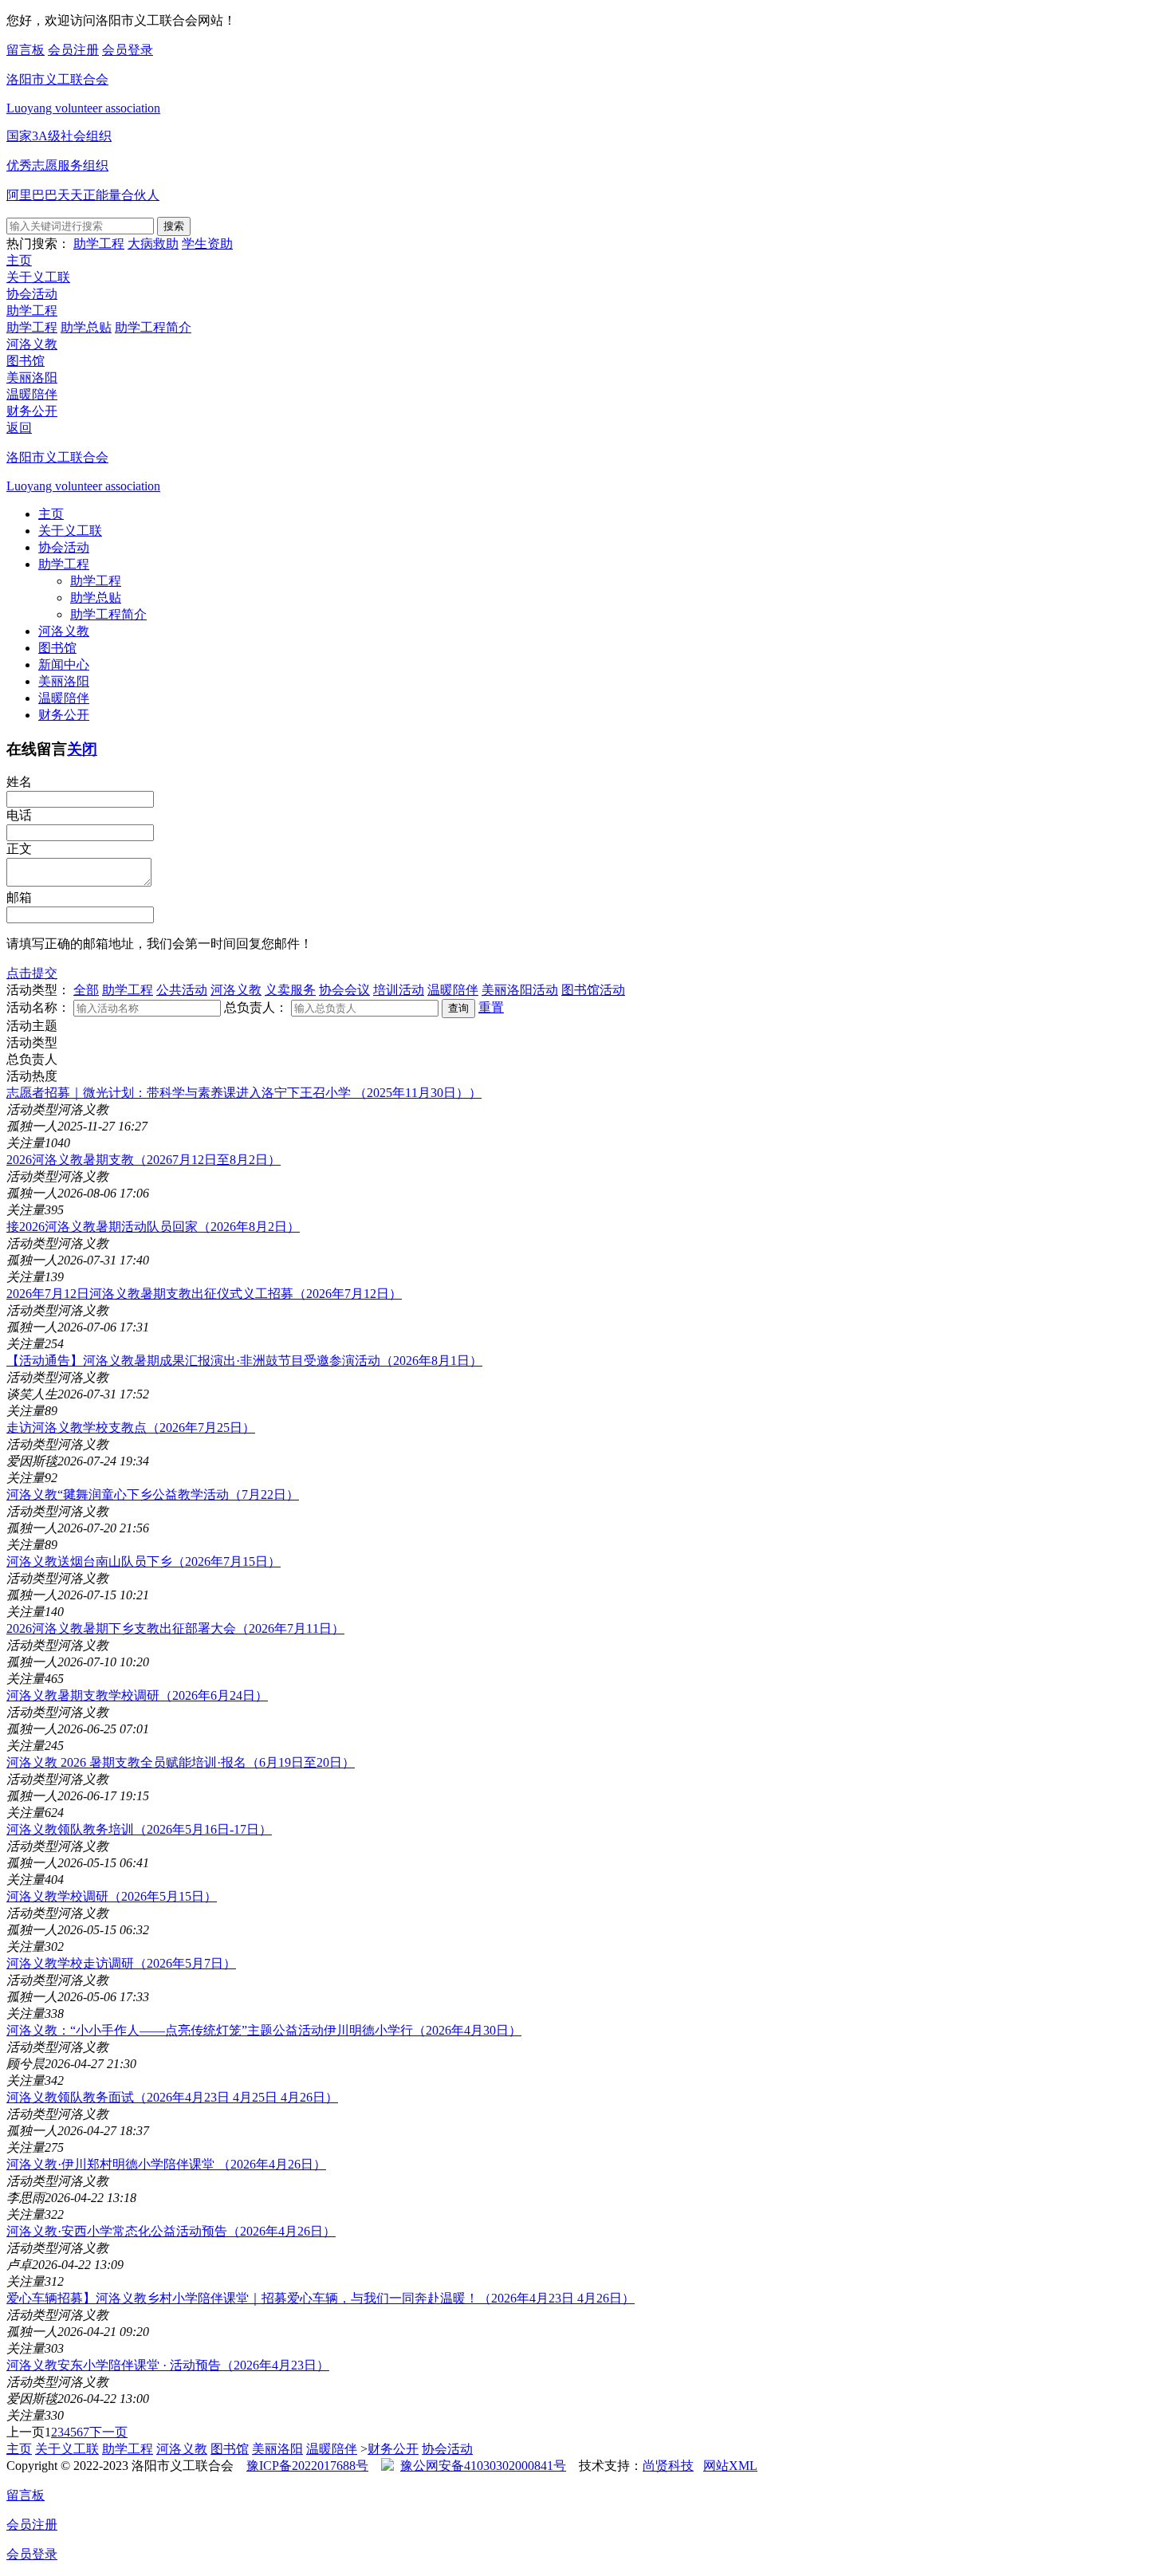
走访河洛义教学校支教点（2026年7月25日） (131, 1428)
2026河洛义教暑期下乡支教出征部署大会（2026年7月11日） (175, 1628)
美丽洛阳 (32, 378)
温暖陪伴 (32, 394)
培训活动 (399, 990)
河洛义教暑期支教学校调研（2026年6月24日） (137, 1695)
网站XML (730, 2466)
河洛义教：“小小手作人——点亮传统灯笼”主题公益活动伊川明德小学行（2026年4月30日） (264, 2030)
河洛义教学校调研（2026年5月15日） (112, 1896)
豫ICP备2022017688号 (307, 2466)
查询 (458, 1008)
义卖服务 (290, 990)
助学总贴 (86, 327)
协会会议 (344, 990)
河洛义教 (32, 344)
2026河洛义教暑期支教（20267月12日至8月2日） (144, 1160)
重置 (491, 1007)
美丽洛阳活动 (520, 990)
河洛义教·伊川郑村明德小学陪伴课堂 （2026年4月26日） (166, 2164)
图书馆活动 (593, 990)
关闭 (82, 749)
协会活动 (32, 294)
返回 (19, 428)
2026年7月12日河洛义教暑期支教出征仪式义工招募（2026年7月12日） (204, 1294)
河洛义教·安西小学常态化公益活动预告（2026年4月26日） (171, 2231)
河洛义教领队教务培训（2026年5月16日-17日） (139, 1829)
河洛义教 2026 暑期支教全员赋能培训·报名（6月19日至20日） (181, 1762)
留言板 (26, 50)
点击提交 (32, 973)
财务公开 (32, 411)
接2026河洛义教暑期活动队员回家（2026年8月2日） (153, 1227)
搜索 (174, 226)
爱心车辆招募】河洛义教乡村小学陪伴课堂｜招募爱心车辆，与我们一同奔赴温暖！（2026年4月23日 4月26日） (321, 2298)
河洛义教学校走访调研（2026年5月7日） (121, 1963)
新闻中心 (64, 665)
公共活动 (182, 990)
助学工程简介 (153, 327)
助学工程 (99, 244)
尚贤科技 (668, 2466)
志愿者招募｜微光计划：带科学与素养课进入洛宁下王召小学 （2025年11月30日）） (244, 1093)
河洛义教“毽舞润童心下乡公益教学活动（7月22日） (153, 1494)
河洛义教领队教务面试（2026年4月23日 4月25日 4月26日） (172, 2097)
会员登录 (128, 50)
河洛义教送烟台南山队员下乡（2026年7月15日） (144, 1561)
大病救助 (153, 244)
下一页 (108, 2432)
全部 (86, 990)
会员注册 (73, 50)
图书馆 (26, 361)
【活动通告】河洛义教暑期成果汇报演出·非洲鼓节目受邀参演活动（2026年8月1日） (244, 1361)
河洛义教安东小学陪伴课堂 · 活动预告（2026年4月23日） (168, 2365)
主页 (19, 260)
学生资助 (207, 244)
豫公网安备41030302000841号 (483, 2466)
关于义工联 (38, 277)
